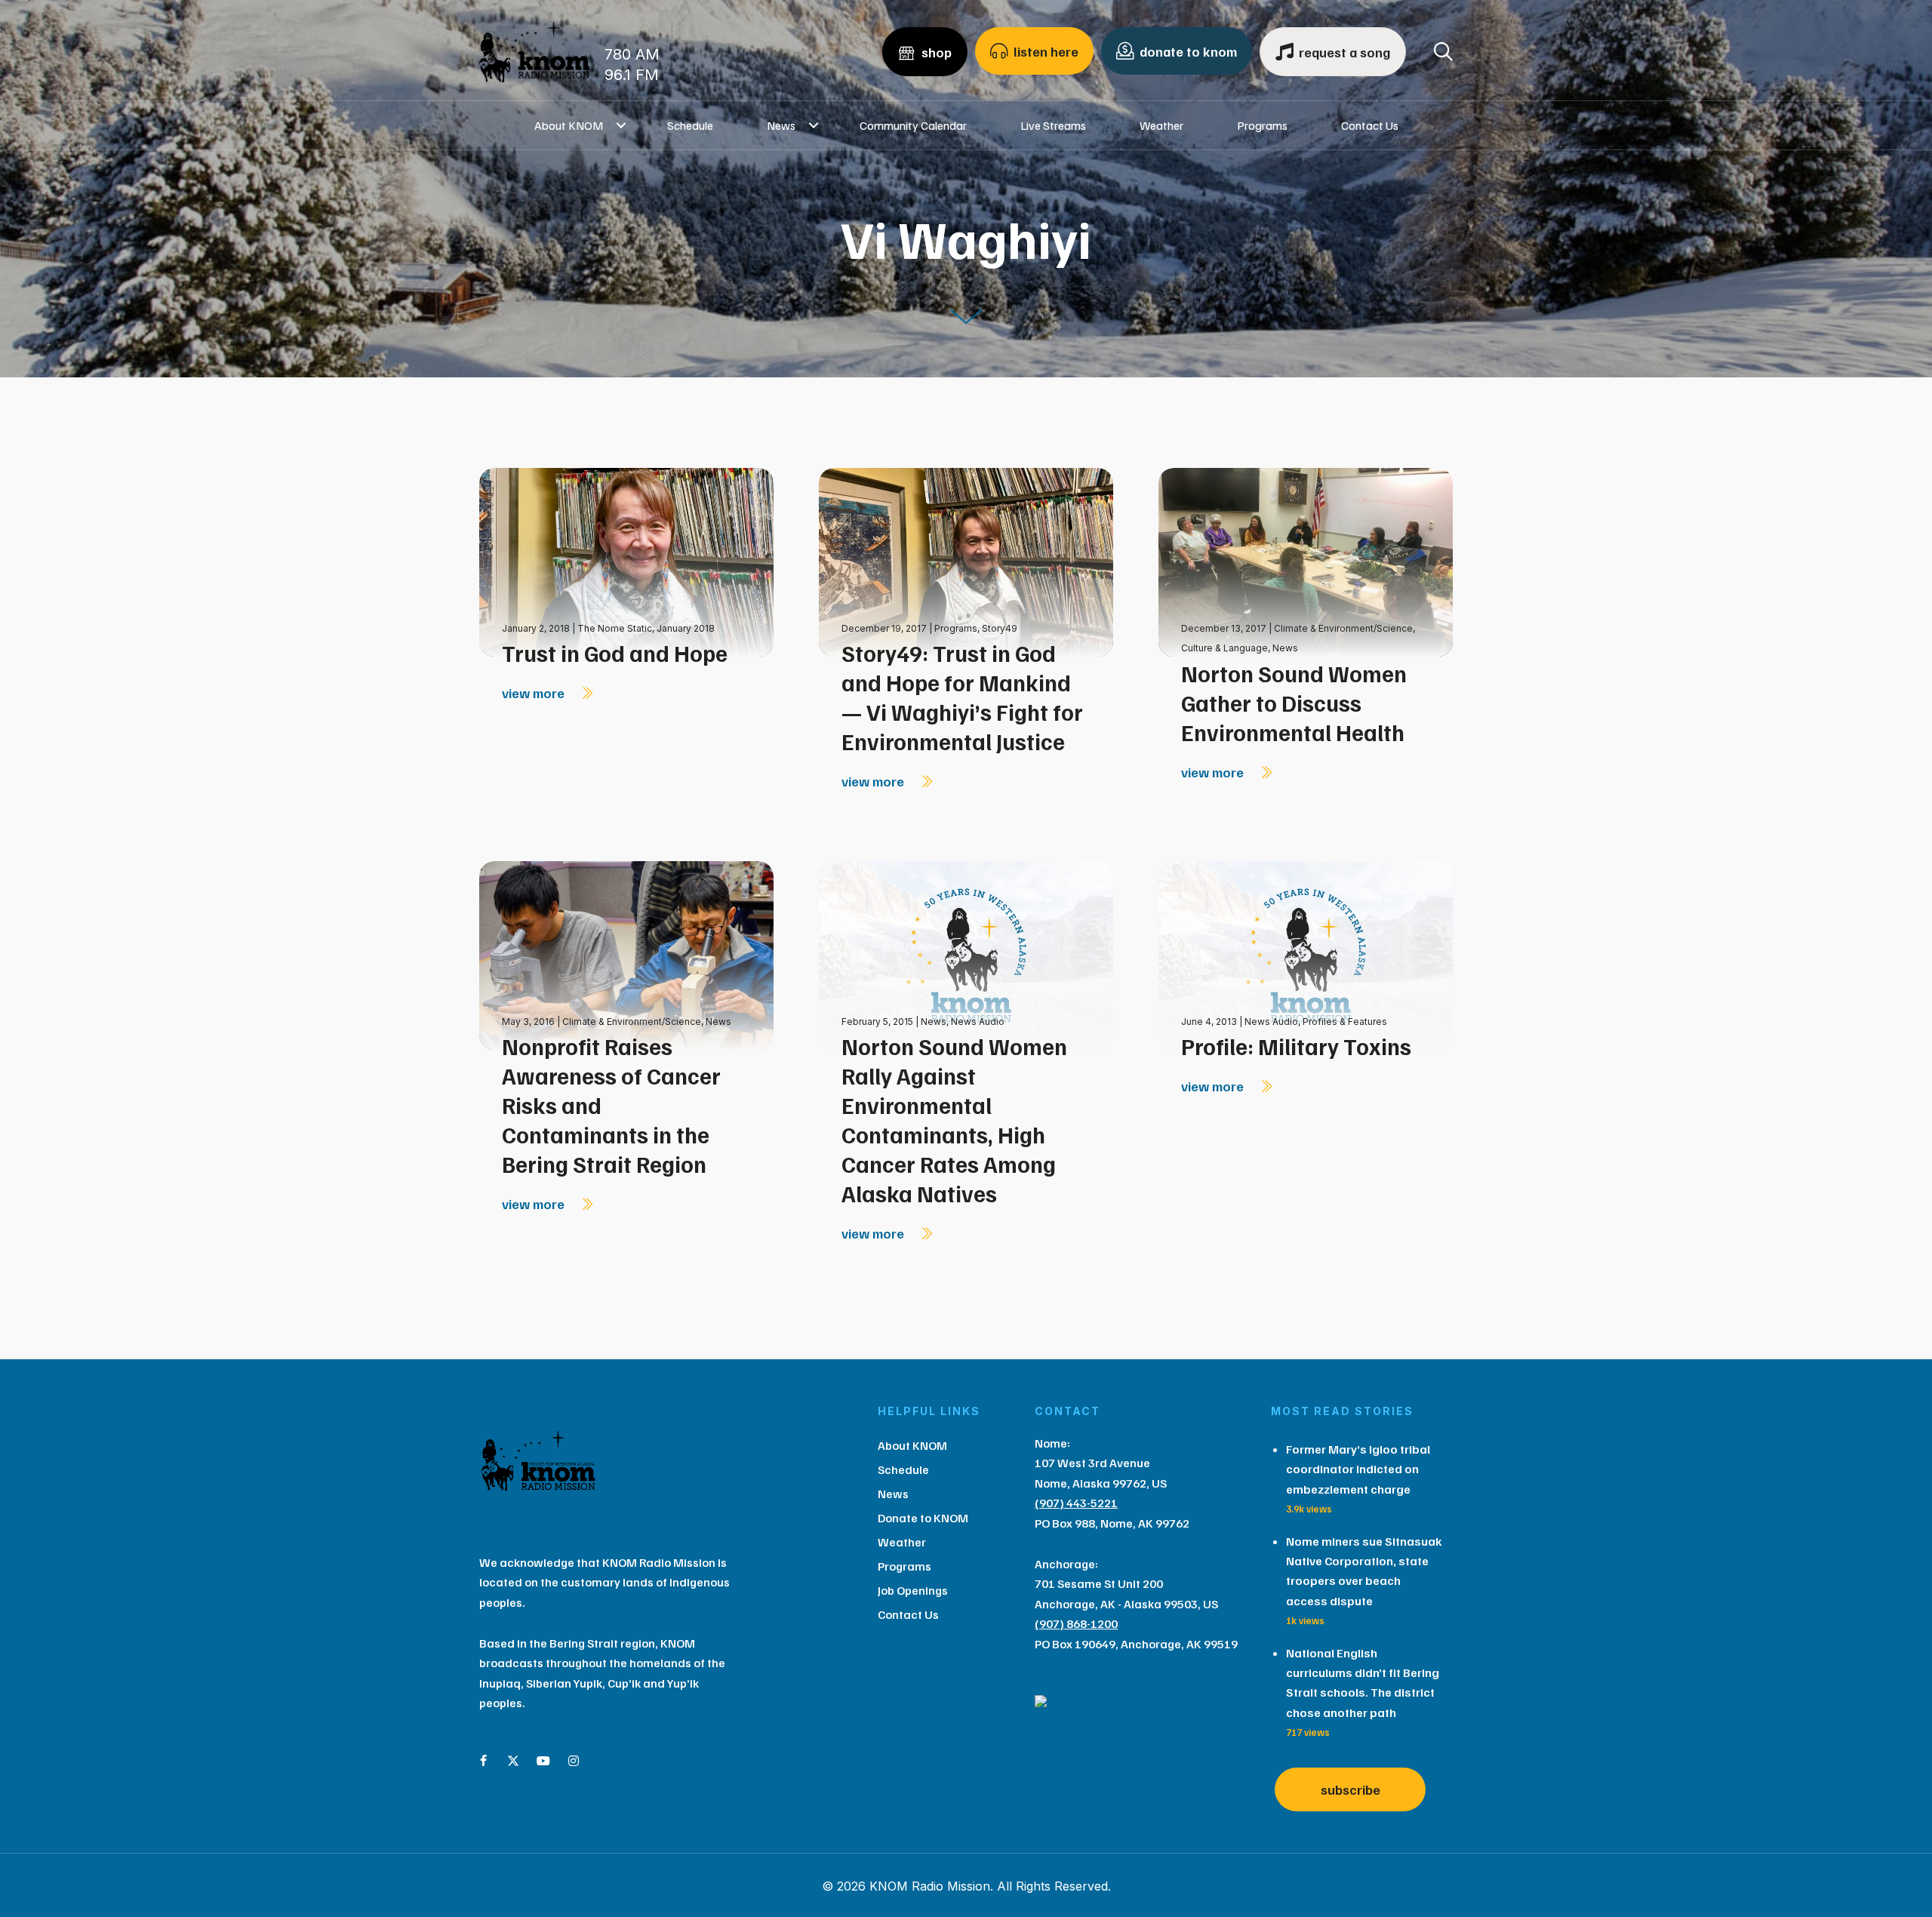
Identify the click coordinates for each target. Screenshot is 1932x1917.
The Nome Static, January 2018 (646, 628)
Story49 (1000, 628)
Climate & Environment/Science (1343, 628)
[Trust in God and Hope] (626, 561)
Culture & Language (1224, 648)
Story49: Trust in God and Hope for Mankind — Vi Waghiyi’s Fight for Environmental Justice (962, 697)
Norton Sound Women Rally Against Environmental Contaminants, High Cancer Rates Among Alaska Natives (954, 1120)
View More (535, 693)
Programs (1262, 125)
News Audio (978, 1022)
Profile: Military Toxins (1296, 1046)
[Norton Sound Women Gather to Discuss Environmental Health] (1306, 561)
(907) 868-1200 (1076, 1623)
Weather (1161, 125)
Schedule (690, 125)
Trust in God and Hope (615, 653)
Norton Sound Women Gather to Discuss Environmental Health (1294, 703)
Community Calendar (913, 125)
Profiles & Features (1345, 1022)
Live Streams (1053, 125)
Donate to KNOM (923, 1518)
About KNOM (569, 125)
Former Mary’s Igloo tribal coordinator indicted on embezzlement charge (1358, 1469)
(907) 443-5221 (1076, 1503)
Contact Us (1370, 125)
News (781, 125)
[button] (621, 125)
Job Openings (913, 1590)
